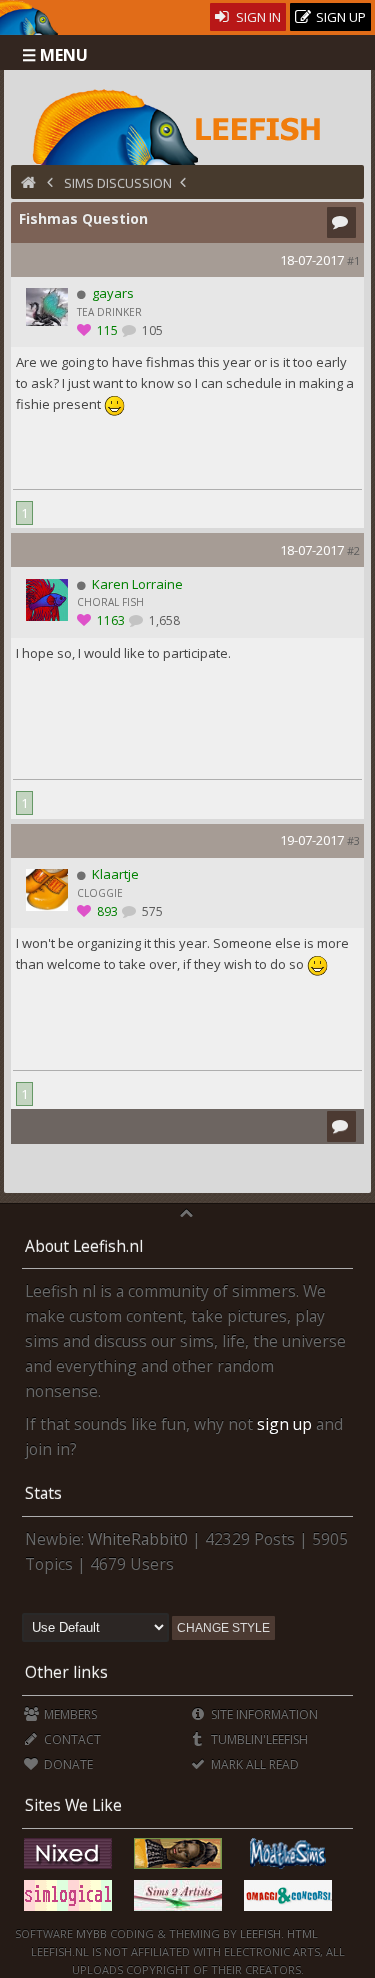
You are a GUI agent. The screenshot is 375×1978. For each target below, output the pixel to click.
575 (151, 911)
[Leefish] (187, 125)
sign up (284, 1424)
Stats (43, 1493)
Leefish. (262, 1933)
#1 (353, 260)
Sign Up (339, 17)
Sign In (257, 17)
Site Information (263, 1714)
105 (151, 330)
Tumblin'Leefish (258, 1739)
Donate (67, 1764)
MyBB (91, 1933)
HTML (301, 1933)
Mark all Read (253, 1764)
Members (69, 1714)
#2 (353, 550)
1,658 (163, 620)
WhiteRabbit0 (138, 1539)
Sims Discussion (118, 183)
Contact (71, 1739)
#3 (353, 840)
